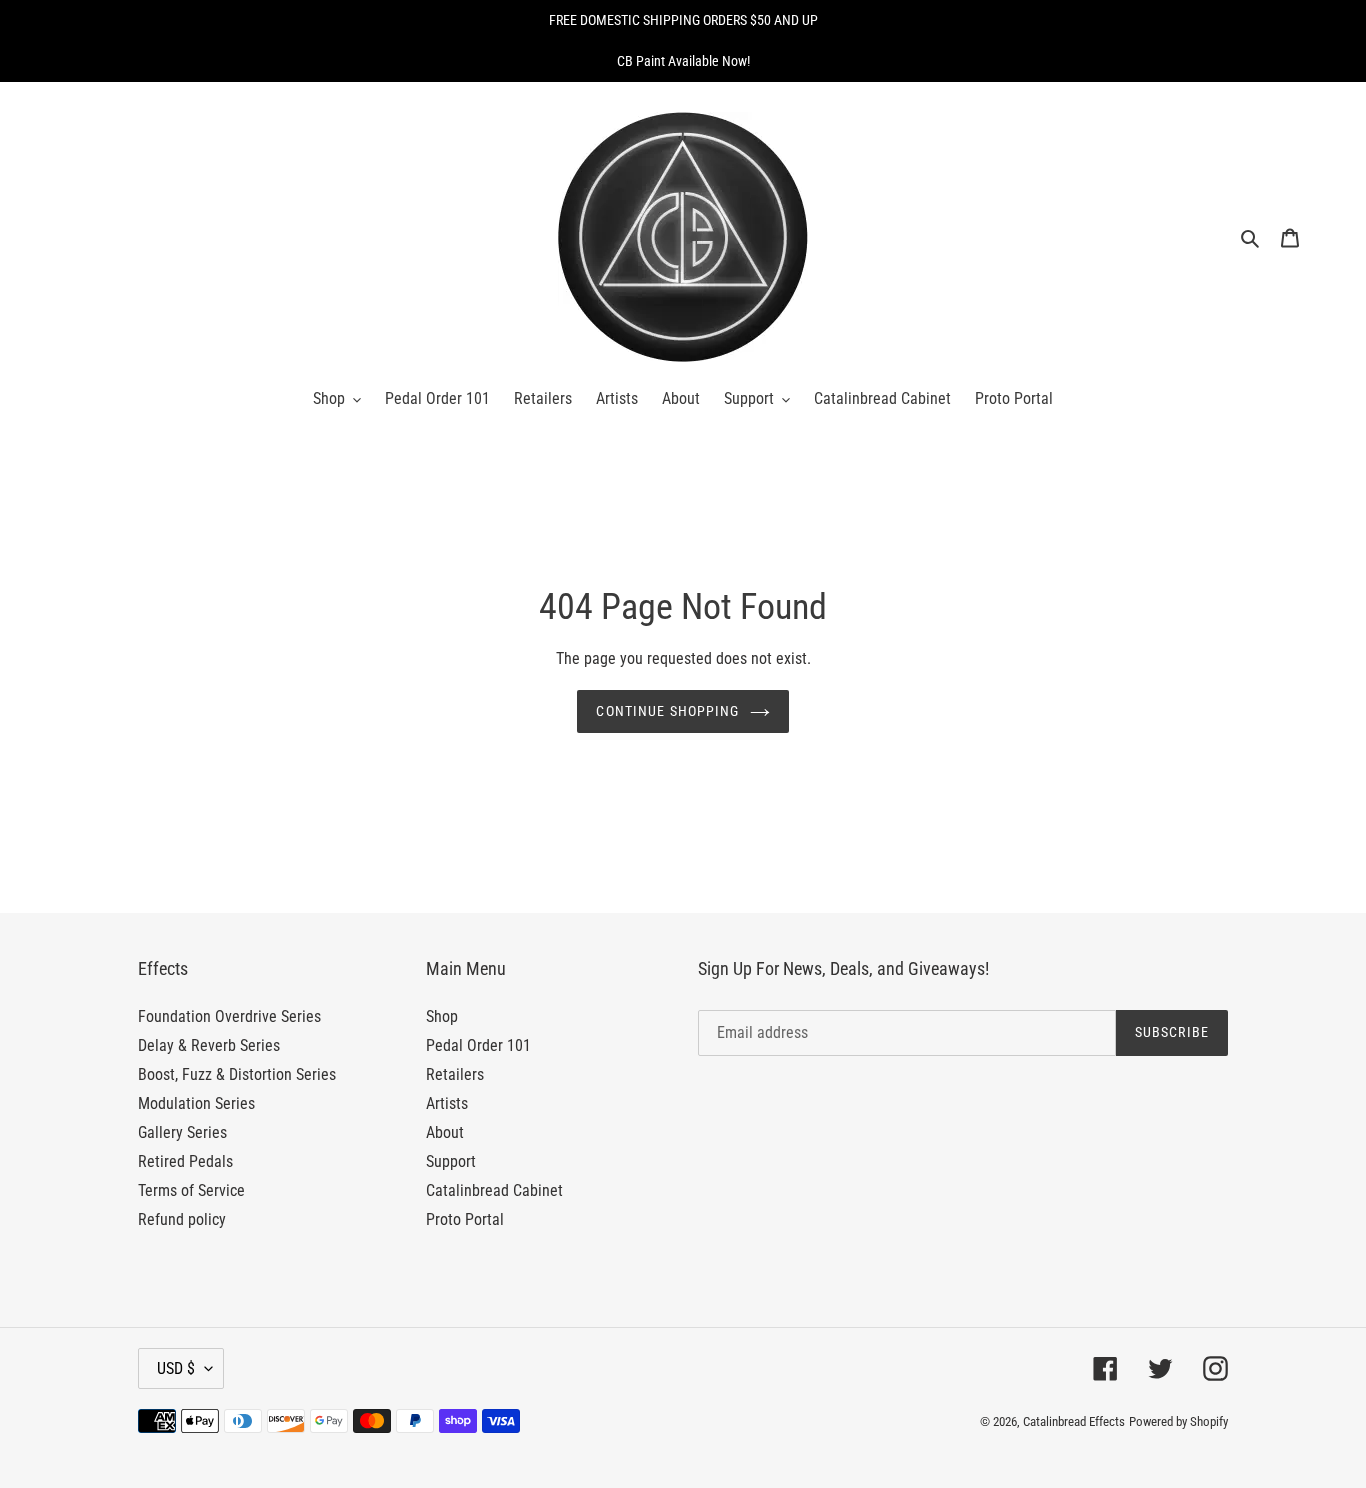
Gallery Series (182, 1132)
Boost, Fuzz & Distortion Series (237, 1074)
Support (451, 1161)
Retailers (455, 1074)
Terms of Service (191, 1190)
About (445, 1132)
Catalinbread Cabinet (494, 1190)
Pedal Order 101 (478, 1045)
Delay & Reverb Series (209, 1045)
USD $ (176, 1368)
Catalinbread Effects (1074, 1421)
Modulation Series (196, 1103)
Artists (447, 1103)
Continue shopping (667, 711)
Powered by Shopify (1178, 1421)
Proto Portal (465, 1219)
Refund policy (182, 1219)
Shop (442, 1016)
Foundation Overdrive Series (229, 1016)
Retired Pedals (185, 1161)
